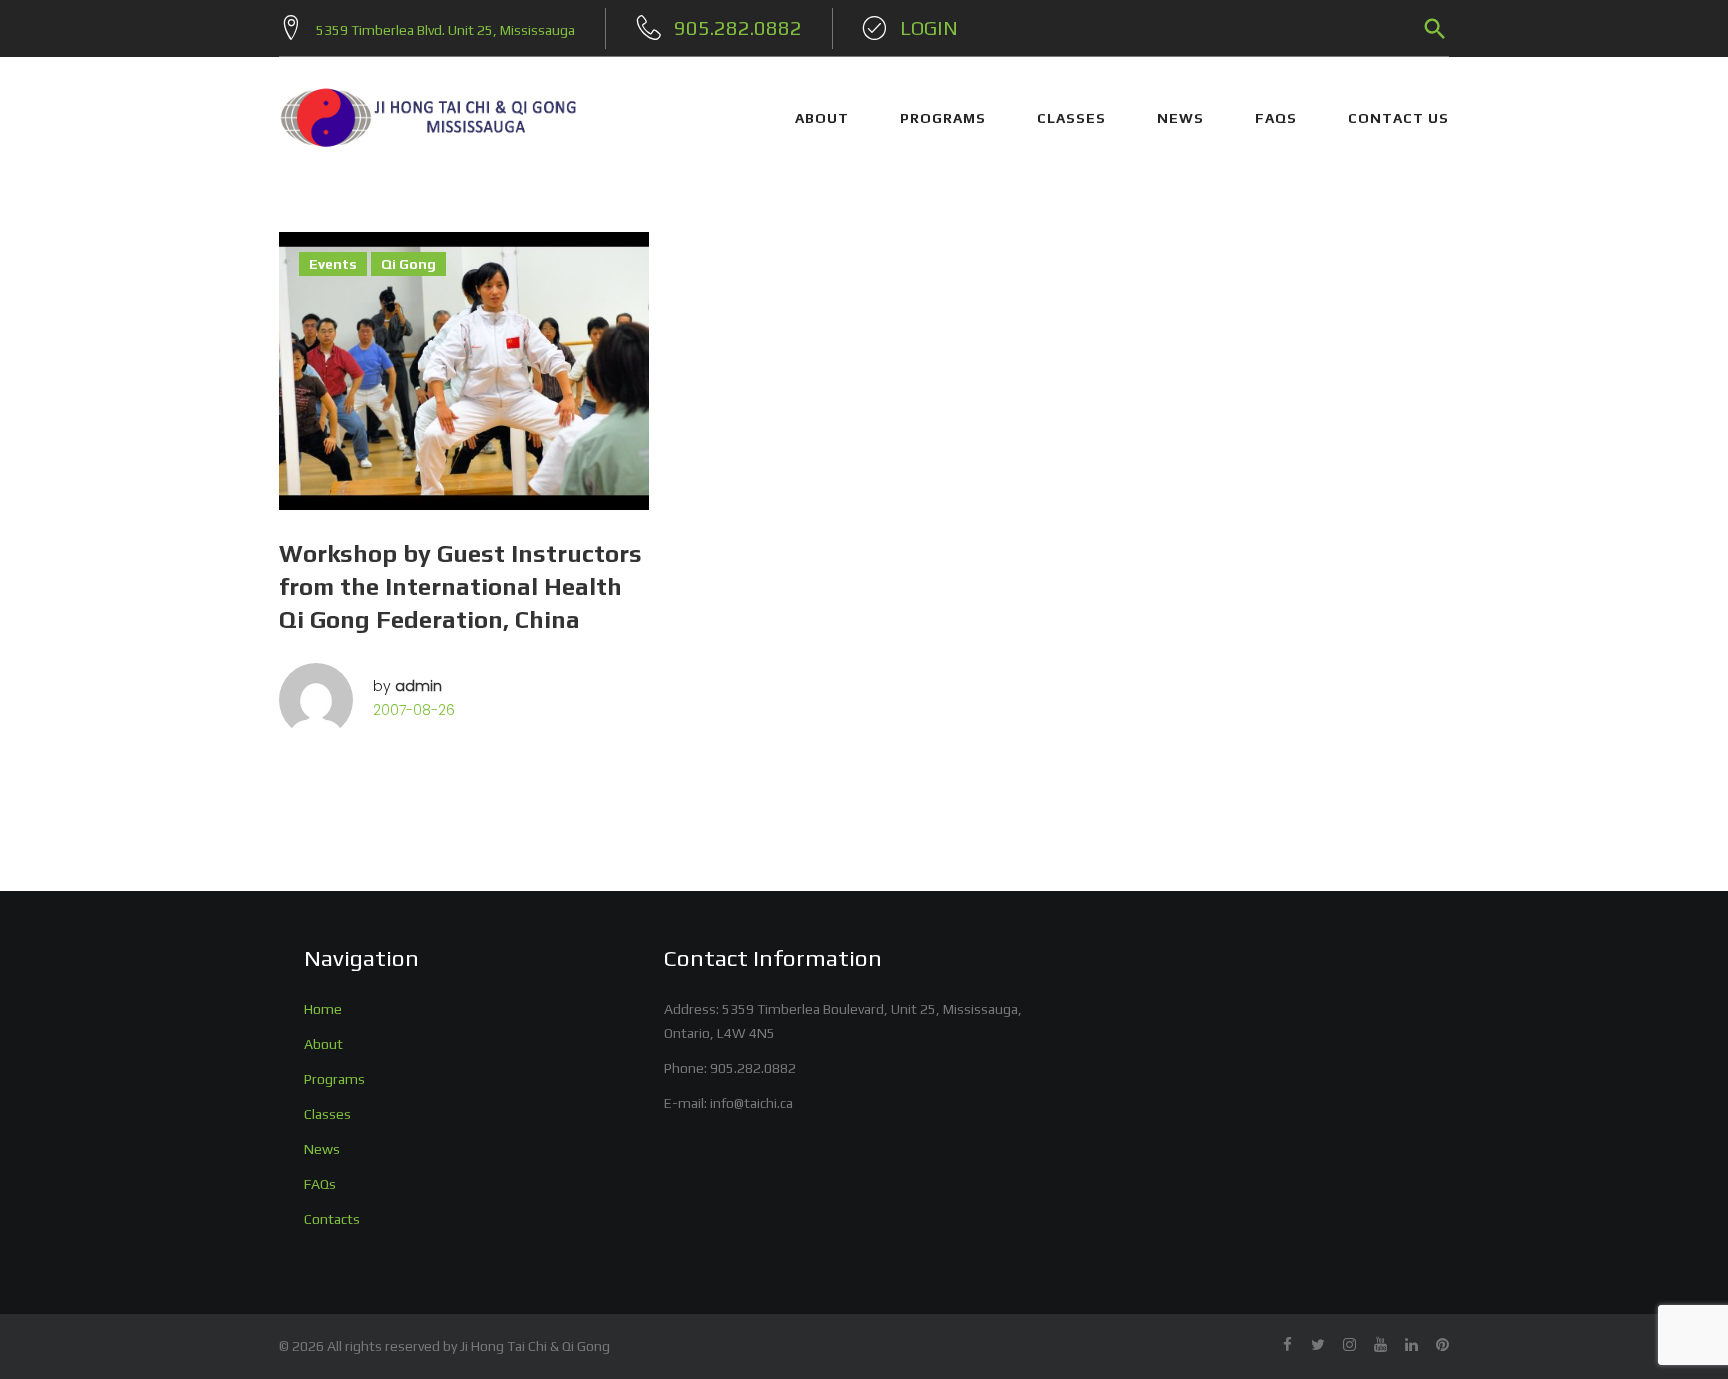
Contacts (332, 1219)
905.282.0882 (753, 1068)
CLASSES (1071, 118)
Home (323, 1009)
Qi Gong (408, 264)
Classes (327, 1114)
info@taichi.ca (751, 1103)
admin (418, 686)
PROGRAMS (943, 118)
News (322, 1149)
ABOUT (822, 118)
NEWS (1180, 118)
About (323, 1044)
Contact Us (1398, 118)
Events (333, 264)
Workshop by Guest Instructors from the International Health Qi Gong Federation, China (460, 586)
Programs (334, 1079)
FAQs (1276, 118)
